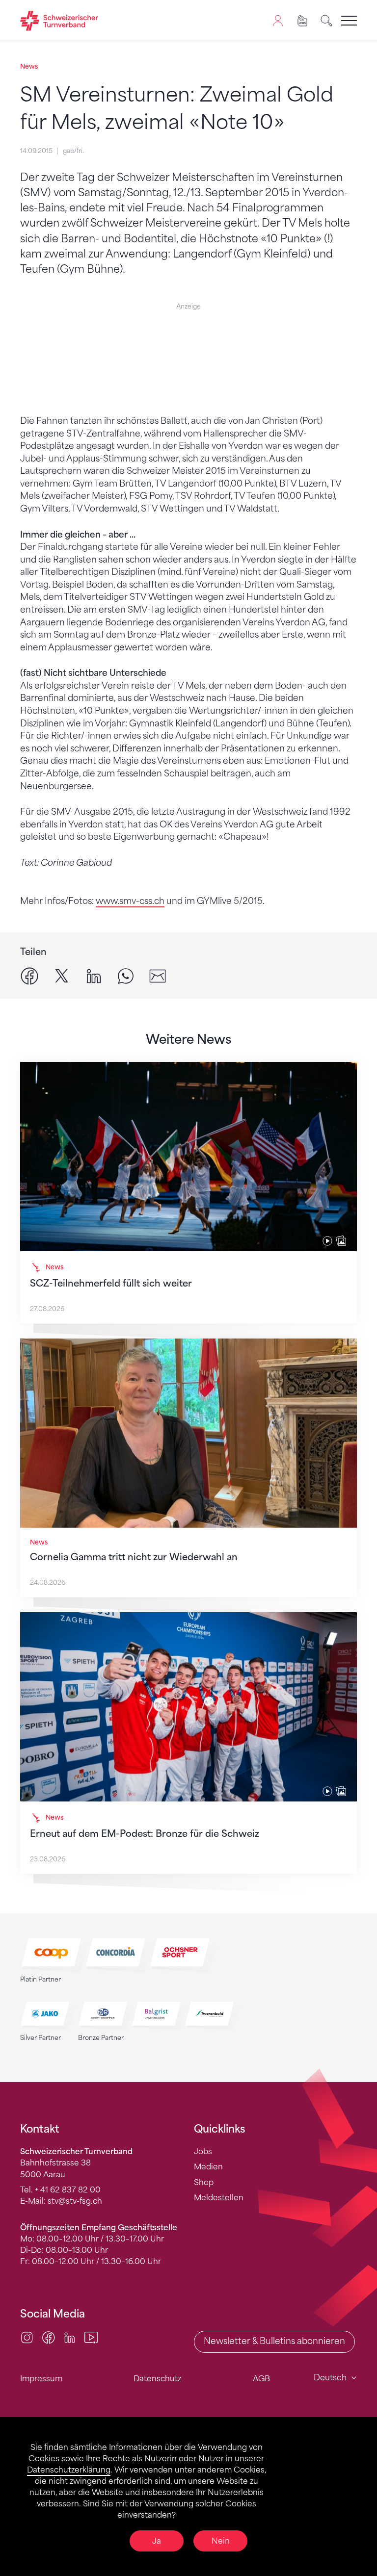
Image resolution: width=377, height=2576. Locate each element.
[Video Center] (91, 2337)
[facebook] (29, 976)
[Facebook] (49, 2337)
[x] (62, 976)
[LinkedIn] (70, 2337)
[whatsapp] (126, 976)
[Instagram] (27, 2337)
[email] (158, 976)
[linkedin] (94, 976)
